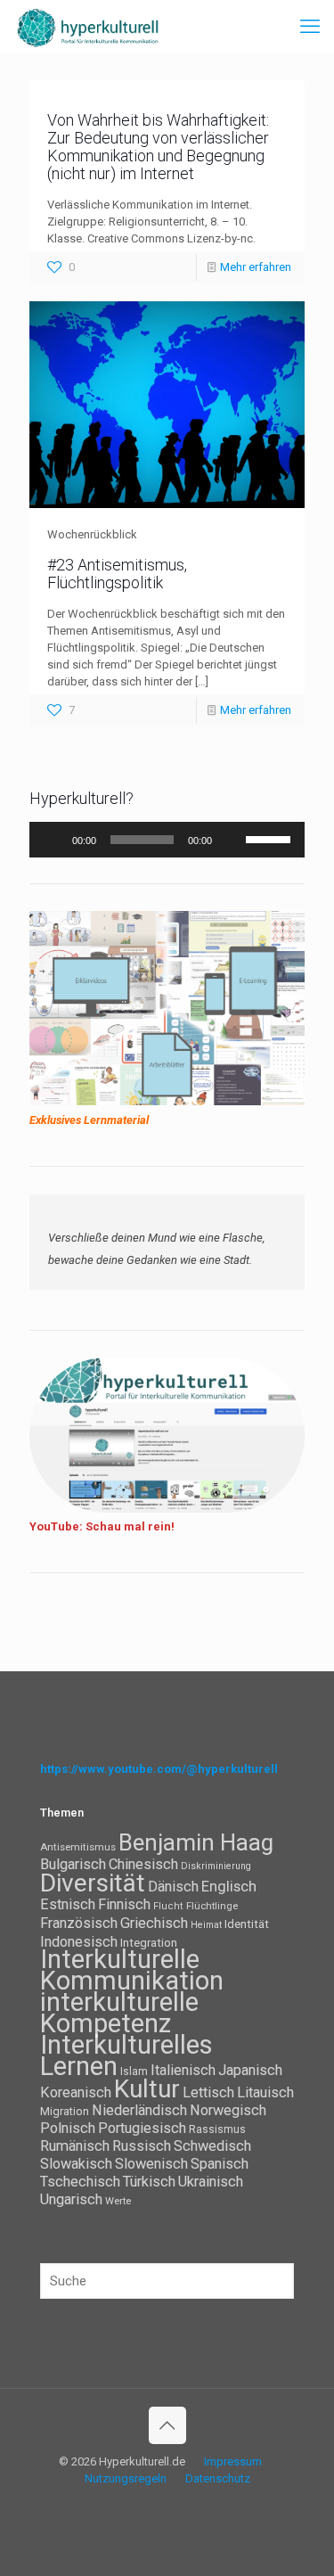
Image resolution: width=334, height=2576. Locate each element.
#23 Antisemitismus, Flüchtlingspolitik (117, 574)
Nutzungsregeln (126, 2478)
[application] (167, 840)
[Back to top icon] (167, 2425)
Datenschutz (218, 2478)
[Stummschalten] (232, 840)
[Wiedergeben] (53, 840)
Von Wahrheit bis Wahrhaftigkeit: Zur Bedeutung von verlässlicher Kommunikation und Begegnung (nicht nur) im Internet (158, 147)
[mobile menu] (310, 27)
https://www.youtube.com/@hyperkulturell (159, 1769)
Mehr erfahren (256, 267)
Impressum (233, 2461)
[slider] (271, 838)
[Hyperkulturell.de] (88, 27)
